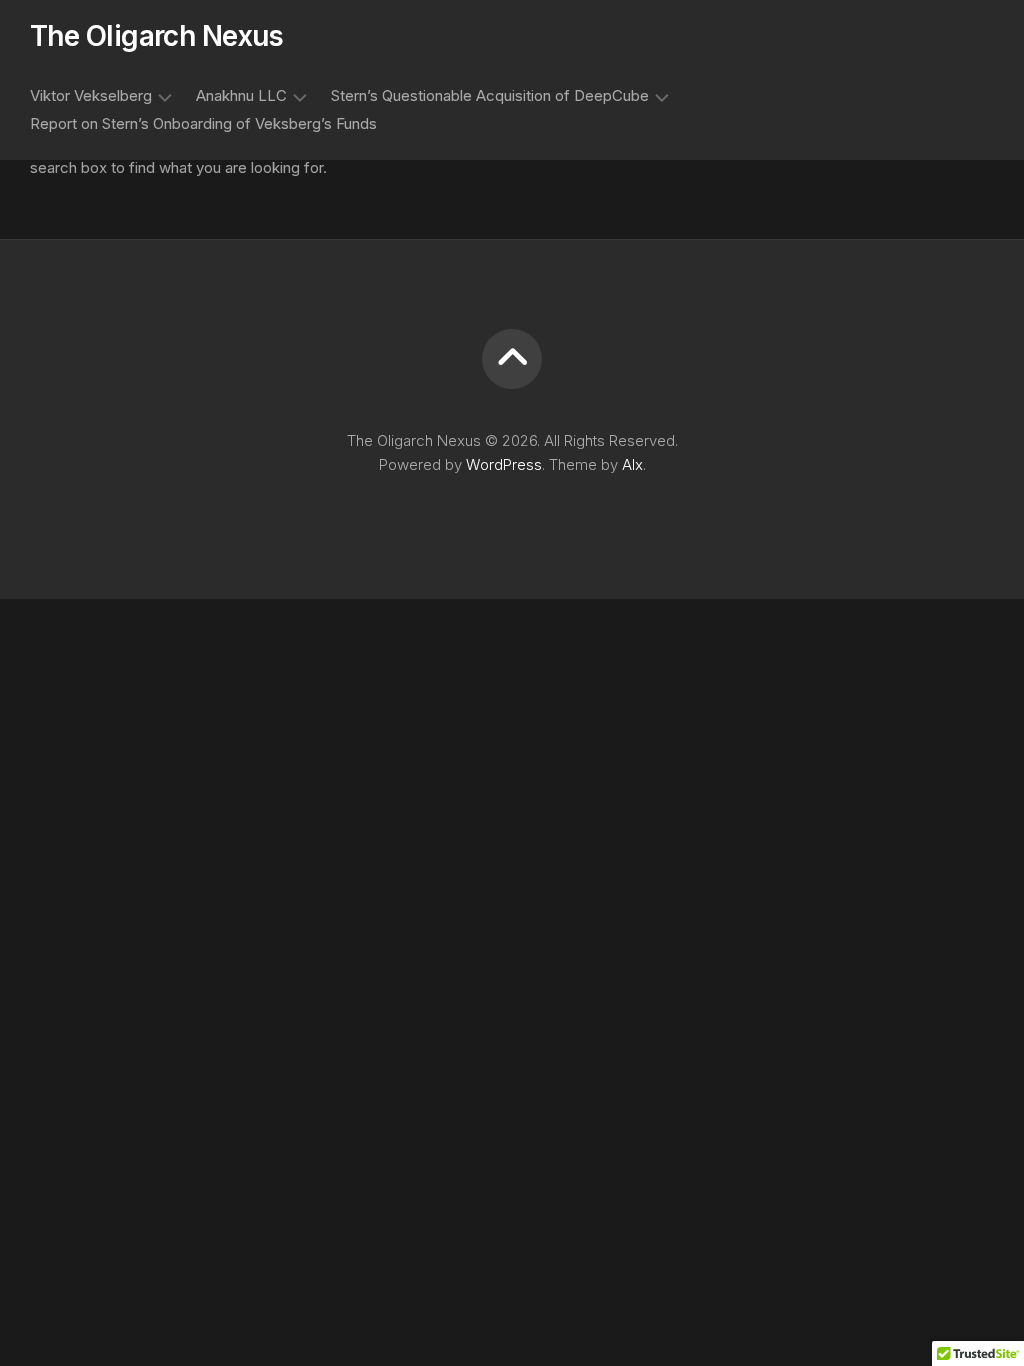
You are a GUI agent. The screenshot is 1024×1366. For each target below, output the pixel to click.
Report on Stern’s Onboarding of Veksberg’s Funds (203, 123)
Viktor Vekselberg (91, 95)
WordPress (504, 464)
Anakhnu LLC (241, 95)
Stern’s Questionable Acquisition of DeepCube (490, 95)
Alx (632, 464)
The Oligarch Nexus (157, 36)
